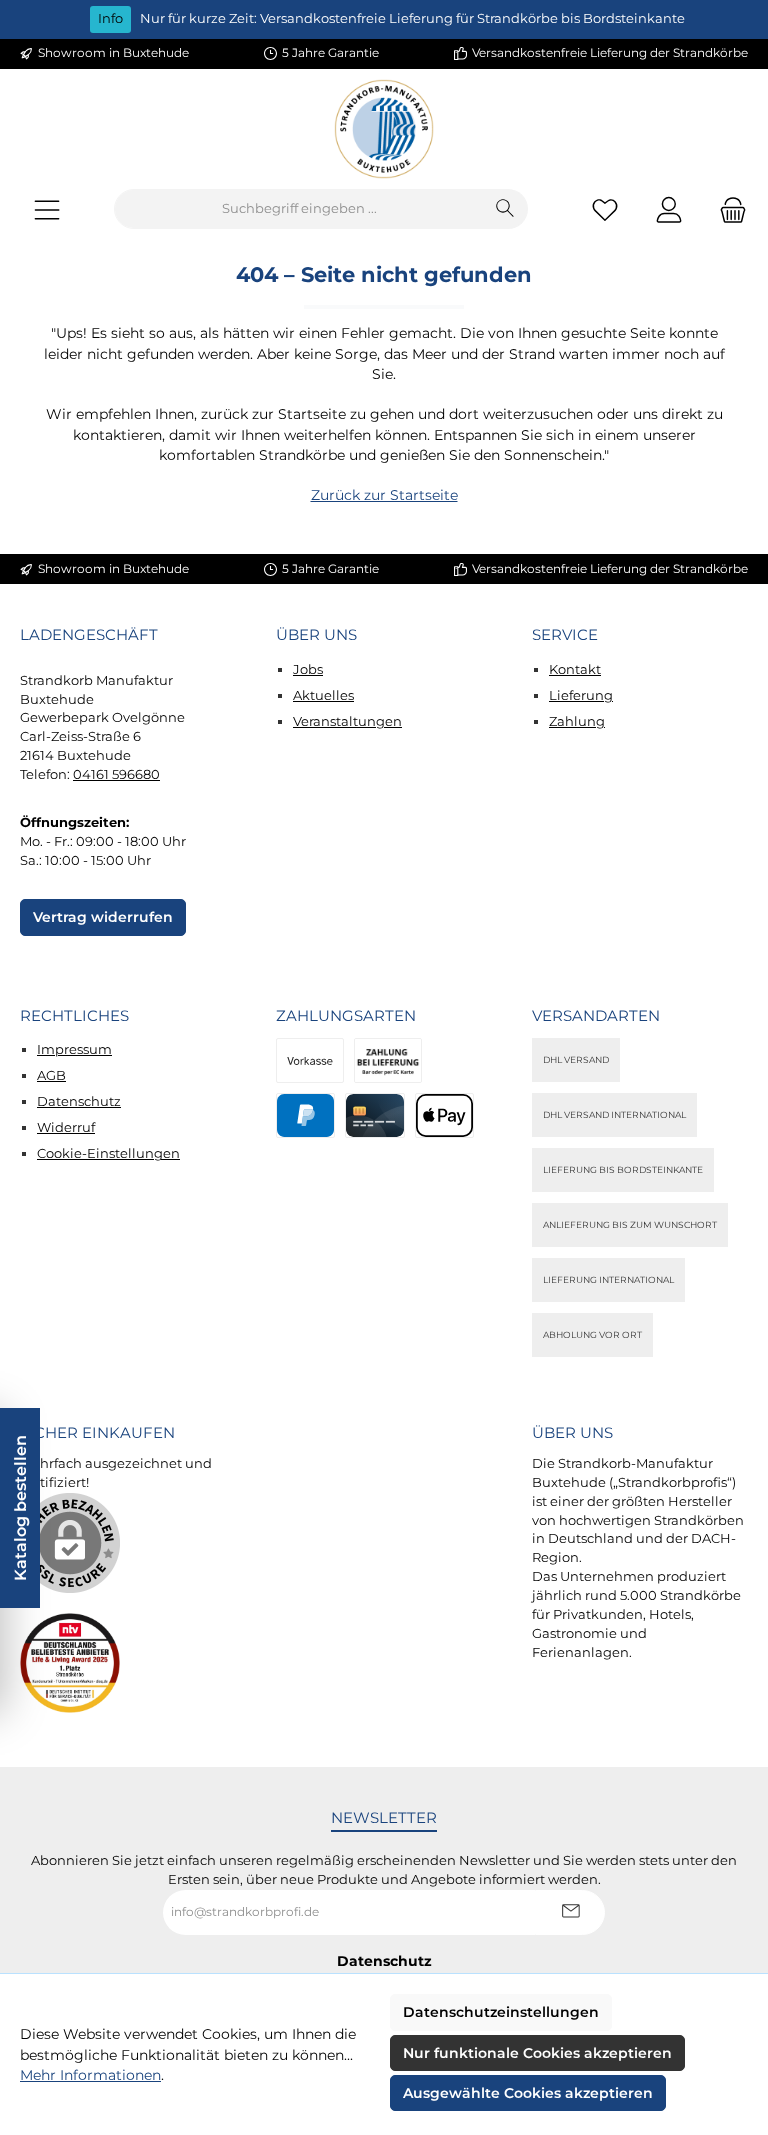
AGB (51, 1075)
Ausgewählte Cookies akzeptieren (528, 2093)
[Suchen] (505, 209)
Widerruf (66, 1127)
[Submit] (570, 1912)
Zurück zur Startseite (384, 495)
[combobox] (299, 209)
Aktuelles (323, 695)
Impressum (74, 1049)
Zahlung (577, 721)
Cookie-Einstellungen (108, 1153)
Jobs (308, 669)
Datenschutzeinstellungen (501, 2012)
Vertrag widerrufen (103, 917)
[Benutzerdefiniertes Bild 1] (70, 1663)
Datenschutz (79, 1101)
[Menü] (47, 209)
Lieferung (581, 695)
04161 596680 (116, 774)
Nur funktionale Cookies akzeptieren (537, 2053)
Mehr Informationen (90, 2075)
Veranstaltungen (347, 721)
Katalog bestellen (20, 1508)
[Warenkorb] (727, 209)
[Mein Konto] (669, 209)
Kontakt (575, 669)
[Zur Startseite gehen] (384, 129)
